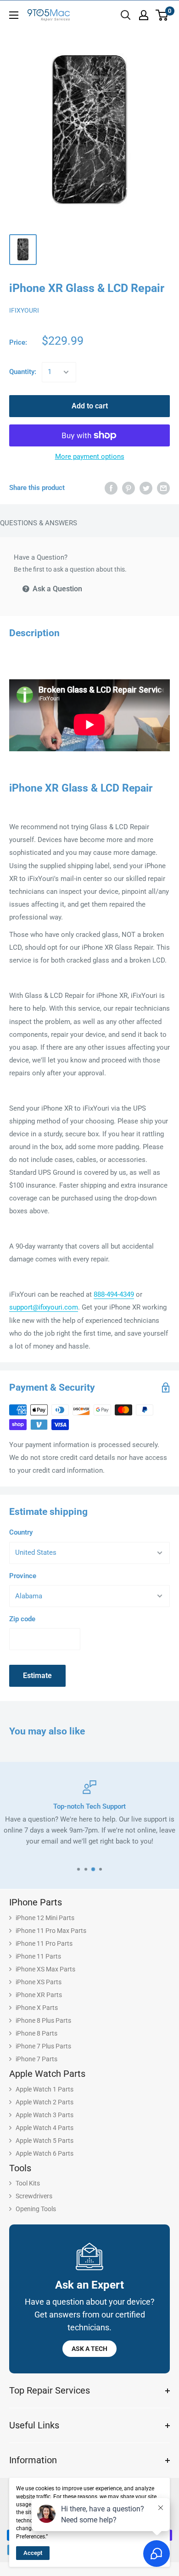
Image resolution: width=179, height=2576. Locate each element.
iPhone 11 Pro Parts (44, 1943)
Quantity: (23, 372)
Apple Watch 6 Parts (45, 2153)
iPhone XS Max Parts (45, 1969)
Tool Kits (28, 2183)
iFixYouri (24, 310)
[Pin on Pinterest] (129, 488)
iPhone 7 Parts (36, 2059)
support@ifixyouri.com (44, 1307)
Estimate (37, 1676)
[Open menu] (14, 15)
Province (23, 1576)
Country (21, 1532)
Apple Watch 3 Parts (45, 2115)
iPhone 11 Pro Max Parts (51, 1931)
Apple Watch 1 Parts (45, 2089)
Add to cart (90, 406)
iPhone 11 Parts (38, 1956)
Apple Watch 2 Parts (45, 2102)
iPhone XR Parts (39, 1995)
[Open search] (126, 15)
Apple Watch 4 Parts (45, 2128)
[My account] (144, 15)
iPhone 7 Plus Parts (43, 2046)
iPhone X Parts (37, 2008)
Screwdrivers (34, 2196)
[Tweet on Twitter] (146, 488)
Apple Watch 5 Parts (45, 2141)
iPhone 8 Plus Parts (43, 2020)
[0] (162, 15)
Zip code (22, 1619)
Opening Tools (36, 2209)
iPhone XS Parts (39, 1982)
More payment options (90, 457)
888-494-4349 (114, 1294)
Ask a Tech (89, 2349)
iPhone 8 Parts (36, 2033)
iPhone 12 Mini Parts (45, 1918)
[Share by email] (163, 488)
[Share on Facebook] (111, 488)
